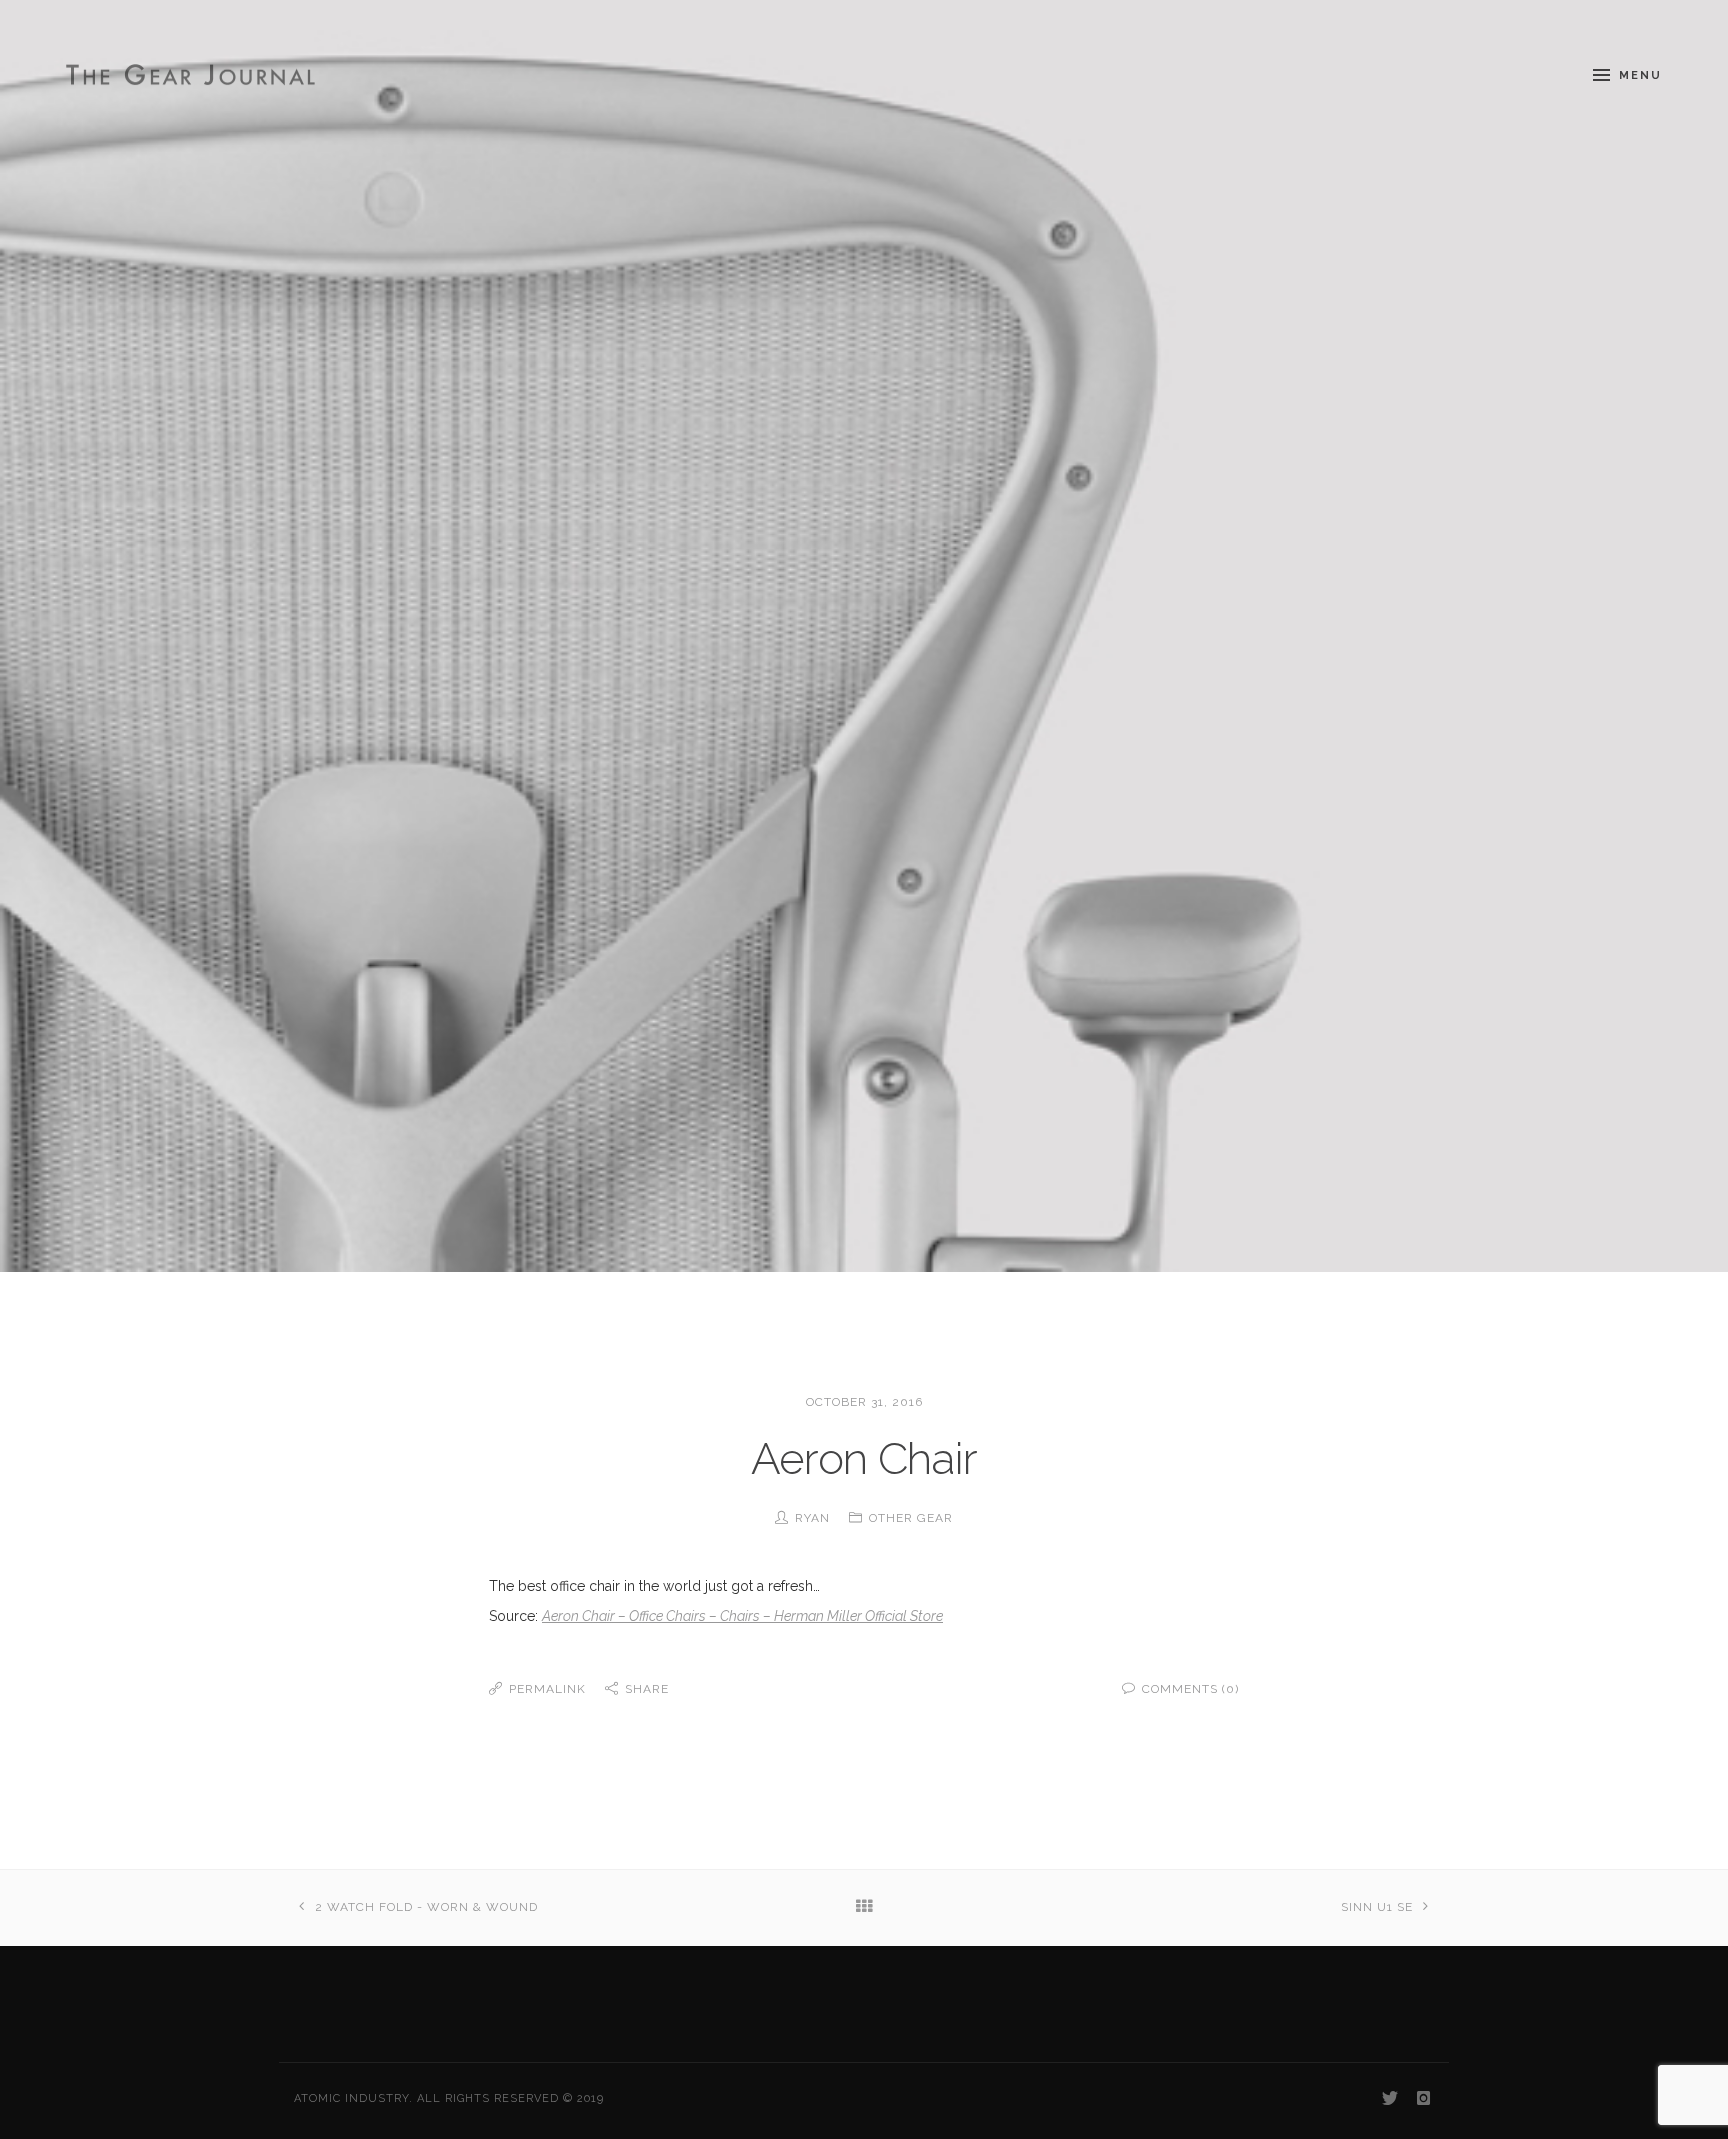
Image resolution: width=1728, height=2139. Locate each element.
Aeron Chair (864, 1458)
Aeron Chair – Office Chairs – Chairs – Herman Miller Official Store (742, 1616)
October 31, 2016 (864, 1402)
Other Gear (911, 1518)
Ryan (812, 1518)
